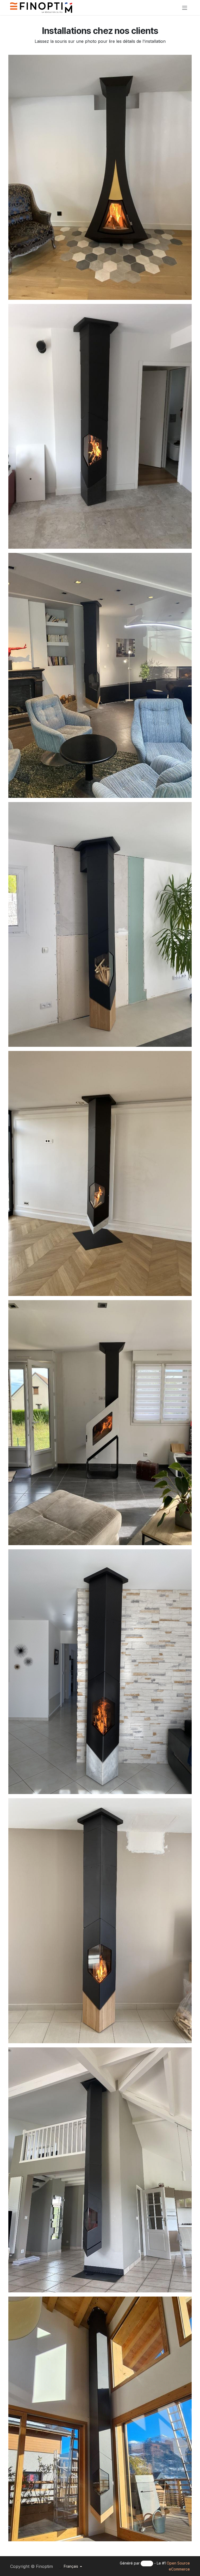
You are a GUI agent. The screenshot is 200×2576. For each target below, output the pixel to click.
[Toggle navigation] (185, 8)
